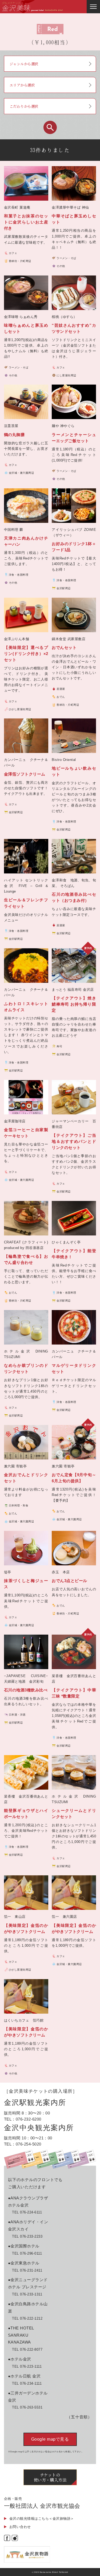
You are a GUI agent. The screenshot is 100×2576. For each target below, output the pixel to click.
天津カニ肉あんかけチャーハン (26, 541)
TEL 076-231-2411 (27, 2270)
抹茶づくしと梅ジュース (26, 1584)
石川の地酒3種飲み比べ (26, 1690)
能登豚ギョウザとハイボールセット (26, 1813)
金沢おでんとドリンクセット (26, 1478)
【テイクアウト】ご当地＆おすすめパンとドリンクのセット (74, 1141)
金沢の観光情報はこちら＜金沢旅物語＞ (42, 2519)
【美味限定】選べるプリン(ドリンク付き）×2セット (26, 654)
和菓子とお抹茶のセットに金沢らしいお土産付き (26, 222)
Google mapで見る (50, 2439)
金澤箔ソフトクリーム (25, 774)
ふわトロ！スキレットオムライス (26, 1007)
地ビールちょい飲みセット (74, 771)
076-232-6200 (29, 2119)
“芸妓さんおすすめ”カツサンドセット (74, 328)
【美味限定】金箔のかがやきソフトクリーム (26, 1928)
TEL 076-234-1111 (27, 2383)
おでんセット (64, 647)
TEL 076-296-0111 (27, 2253)
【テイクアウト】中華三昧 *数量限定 (74, 1693)
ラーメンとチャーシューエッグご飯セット (74, 438)
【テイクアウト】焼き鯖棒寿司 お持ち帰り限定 (74, 1004)
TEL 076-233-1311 (27, 2294)
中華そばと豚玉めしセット (74, 219)
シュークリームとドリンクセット (74, 1813)
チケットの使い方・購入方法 (50, 2477)
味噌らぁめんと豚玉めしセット (26, 328)
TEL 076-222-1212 (27, 2318)
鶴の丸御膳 (14, 435)
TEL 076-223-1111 (27, 2366)
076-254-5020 (29, 2144)
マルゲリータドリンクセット (74, 1368)
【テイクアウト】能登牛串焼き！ (74, 1254)
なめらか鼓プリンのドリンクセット (26, 1368)
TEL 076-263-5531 (27, 2407)
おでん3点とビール (69, 1581)
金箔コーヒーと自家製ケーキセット (26, 1133)
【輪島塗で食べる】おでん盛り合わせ (26, 1259)
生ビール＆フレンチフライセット (26, 903)
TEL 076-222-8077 (27, 2349)
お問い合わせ (20, 2527)
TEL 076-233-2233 (27, 2236)
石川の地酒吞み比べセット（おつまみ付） (74, 897)
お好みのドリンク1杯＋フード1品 (74, 547)
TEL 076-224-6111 (27, 2212)
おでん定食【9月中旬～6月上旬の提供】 (74, 1478)
